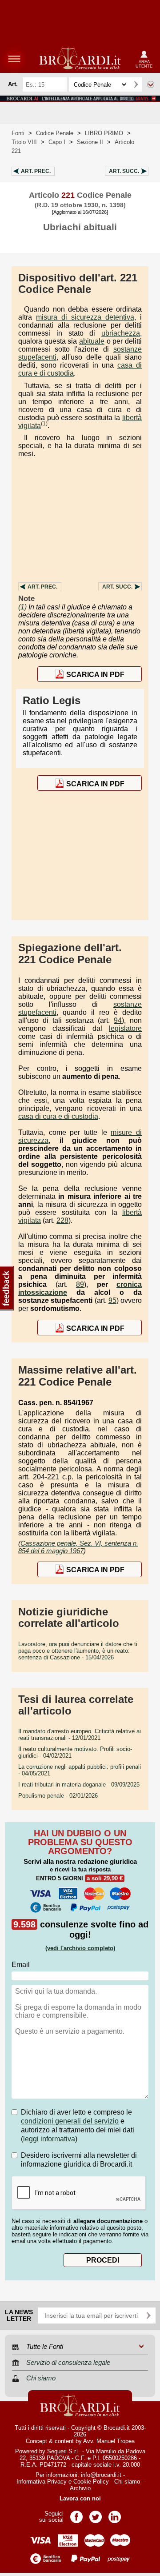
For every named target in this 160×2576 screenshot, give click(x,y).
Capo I (57, 142)
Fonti (18, 133)
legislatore (125, 1028)
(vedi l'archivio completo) (80, 1948)
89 (80, 1284)
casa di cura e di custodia (58, 1116)
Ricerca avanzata (151, 84)
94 (118, 1020)
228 (62, 1220)
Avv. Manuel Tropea (109, 2441)
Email (21, 1965)
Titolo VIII (24, 142)
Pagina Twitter (96, 2514)
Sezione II (90, 142)
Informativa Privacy (42, 2482)
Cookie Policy (91, 2482)
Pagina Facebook (76, 2514)
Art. (36, 171)
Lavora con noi (80, 2498)
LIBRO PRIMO (104, 133)
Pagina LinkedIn (115, 2514)
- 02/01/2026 (58, 1796)
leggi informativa (49, 2139)
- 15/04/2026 (78, 1651)
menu (14, 59)
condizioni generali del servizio (70, 2121)
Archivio (80, 2488)
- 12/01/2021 (80, 1735)
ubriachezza (121, 333)
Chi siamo (127, 2482)
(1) (44, 424)
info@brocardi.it (101, 2475)
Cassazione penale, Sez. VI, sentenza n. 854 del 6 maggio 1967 (78, 1547)
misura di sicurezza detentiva (85, 317)
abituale (92, 341)
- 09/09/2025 (79, 1785)
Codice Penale (55, 133)
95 (112, 1300)
